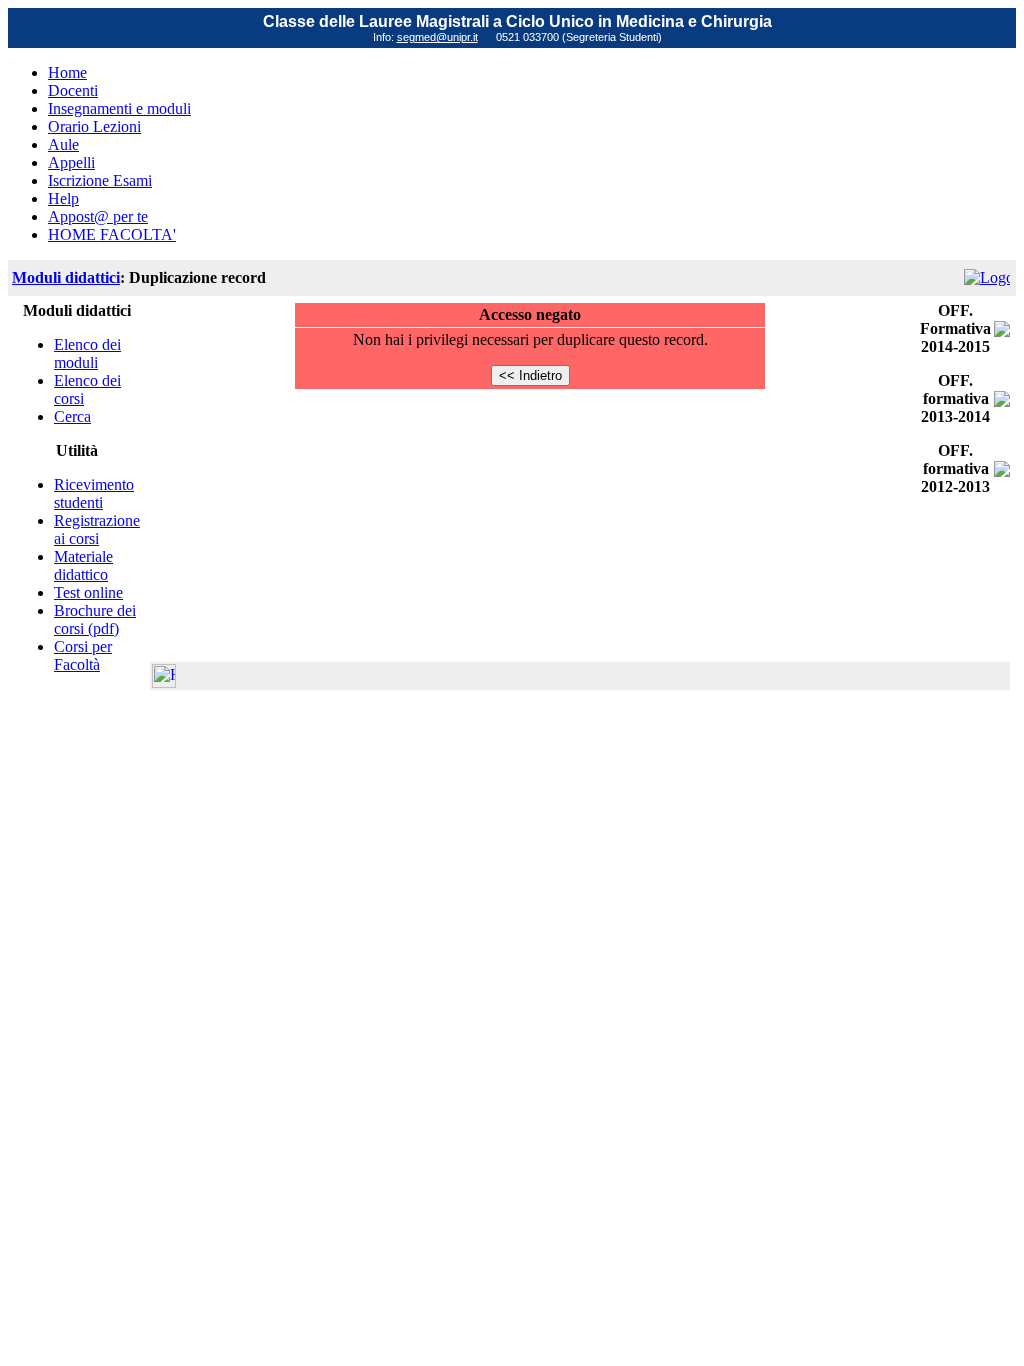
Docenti (73, 90)
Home (67, 72)
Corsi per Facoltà (83, 655)
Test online (88, 592)
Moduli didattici (66, 277)
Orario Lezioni (94, 126)
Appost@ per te (98, 216)
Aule (63, 144)
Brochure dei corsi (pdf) (95, 619)
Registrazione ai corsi (97, 529)
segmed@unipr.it (437, 37)
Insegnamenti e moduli (119, 108)
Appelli (71, 162)
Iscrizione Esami (100, 180)
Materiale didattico (83, 565)
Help (63, 198)
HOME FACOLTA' (112, 234)
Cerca (72, 416)
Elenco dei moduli (87, 353)
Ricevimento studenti (94, 493)
